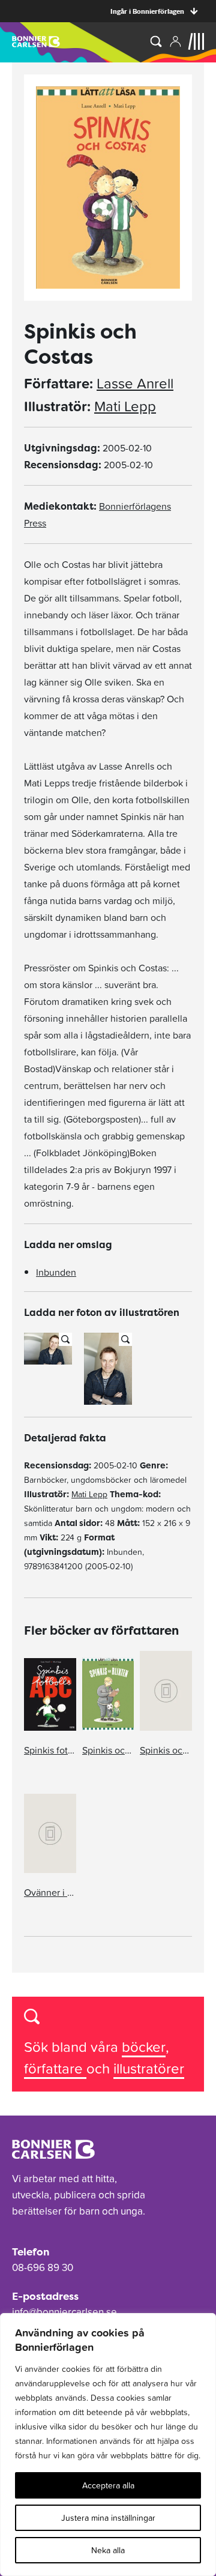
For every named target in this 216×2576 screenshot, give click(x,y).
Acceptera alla (108, 2485)
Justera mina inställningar (108, 2518)
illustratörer (149, 2068)
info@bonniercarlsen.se (64, 2312)
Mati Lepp (125, 406)
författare (55, 2068)
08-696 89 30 (43, 2267)
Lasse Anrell (135, 384)
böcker (144, 2047)
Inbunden (56, 1272)
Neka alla (108, 2550)
